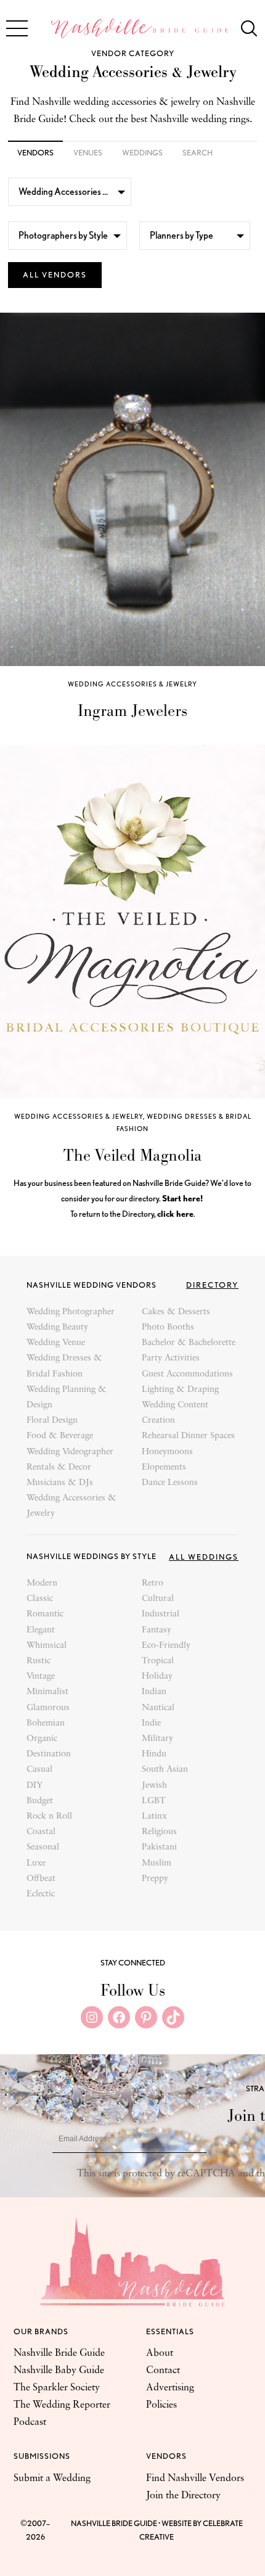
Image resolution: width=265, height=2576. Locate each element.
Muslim (157, 1863)
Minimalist (47, 1692)
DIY (35, 1786)
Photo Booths (168, 1327)
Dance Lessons (170, 1483)
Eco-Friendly (166, 1646)
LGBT (154, 1801)
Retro (153, 1583)
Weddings (142, 153)
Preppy (155, 1879)
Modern (42, 1583)
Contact (163, 2371)
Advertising (170, 2388)
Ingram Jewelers (132, 710)
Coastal (41, 1832)
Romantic (45, 1614)
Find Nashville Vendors (195, 2479)
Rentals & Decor (59, 1467)
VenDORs (35, 153)
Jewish (154, 1786)
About (160, 2353)
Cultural (158, 1599)
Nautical (158, 1708)
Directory (212, 1285)
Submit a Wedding (52, 2479)
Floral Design (52, 1421)
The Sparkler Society (57, 2388)
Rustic (39, 1661)
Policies (161, 2405)
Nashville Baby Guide (59, 2371)
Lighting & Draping (180, 1390)
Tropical (158, 1661)
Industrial (161, 1614)
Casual (39, 1770)
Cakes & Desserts (176, 1312)
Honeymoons (167, 1452)
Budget (40, 1801)
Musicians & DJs (60, 1483)
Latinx (154, 1817)
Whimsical (47, 1646)
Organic (42, 1739)
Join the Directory (183, 2496)
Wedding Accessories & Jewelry (132, 684)
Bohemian (46, 1723)
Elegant (41, 1630)
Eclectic (41, 1894)
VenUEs (88, 153)
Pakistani (159, 1847)
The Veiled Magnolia (132, 1155)
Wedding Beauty (57, 1327)
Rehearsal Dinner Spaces (188, 1436)
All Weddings (204, 1557)
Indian (154, 1692)
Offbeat (41, 1879)
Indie (151, 1723)
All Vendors (55, 275)
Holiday (157, 1677)
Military (157, 1739)
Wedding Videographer (70, 1452)
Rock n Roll (49, 1817)
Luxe (36, 1863)
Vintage (41, 1677)
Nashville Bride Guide (59, 2353)
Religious (159, 1832)
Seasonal (43, 1847)
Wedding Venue (56, 1343)
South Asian (165, 1770)
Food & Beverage (60, 1436)
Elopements (164, 1467)
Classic (40, 1599)
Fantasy (157, 1630)
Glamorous (48, 1708)
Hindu (154, 1754)
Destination (49, 1754)
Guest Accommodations (187, 1374)
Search (198, 153)
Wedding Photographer (71, 1312)
